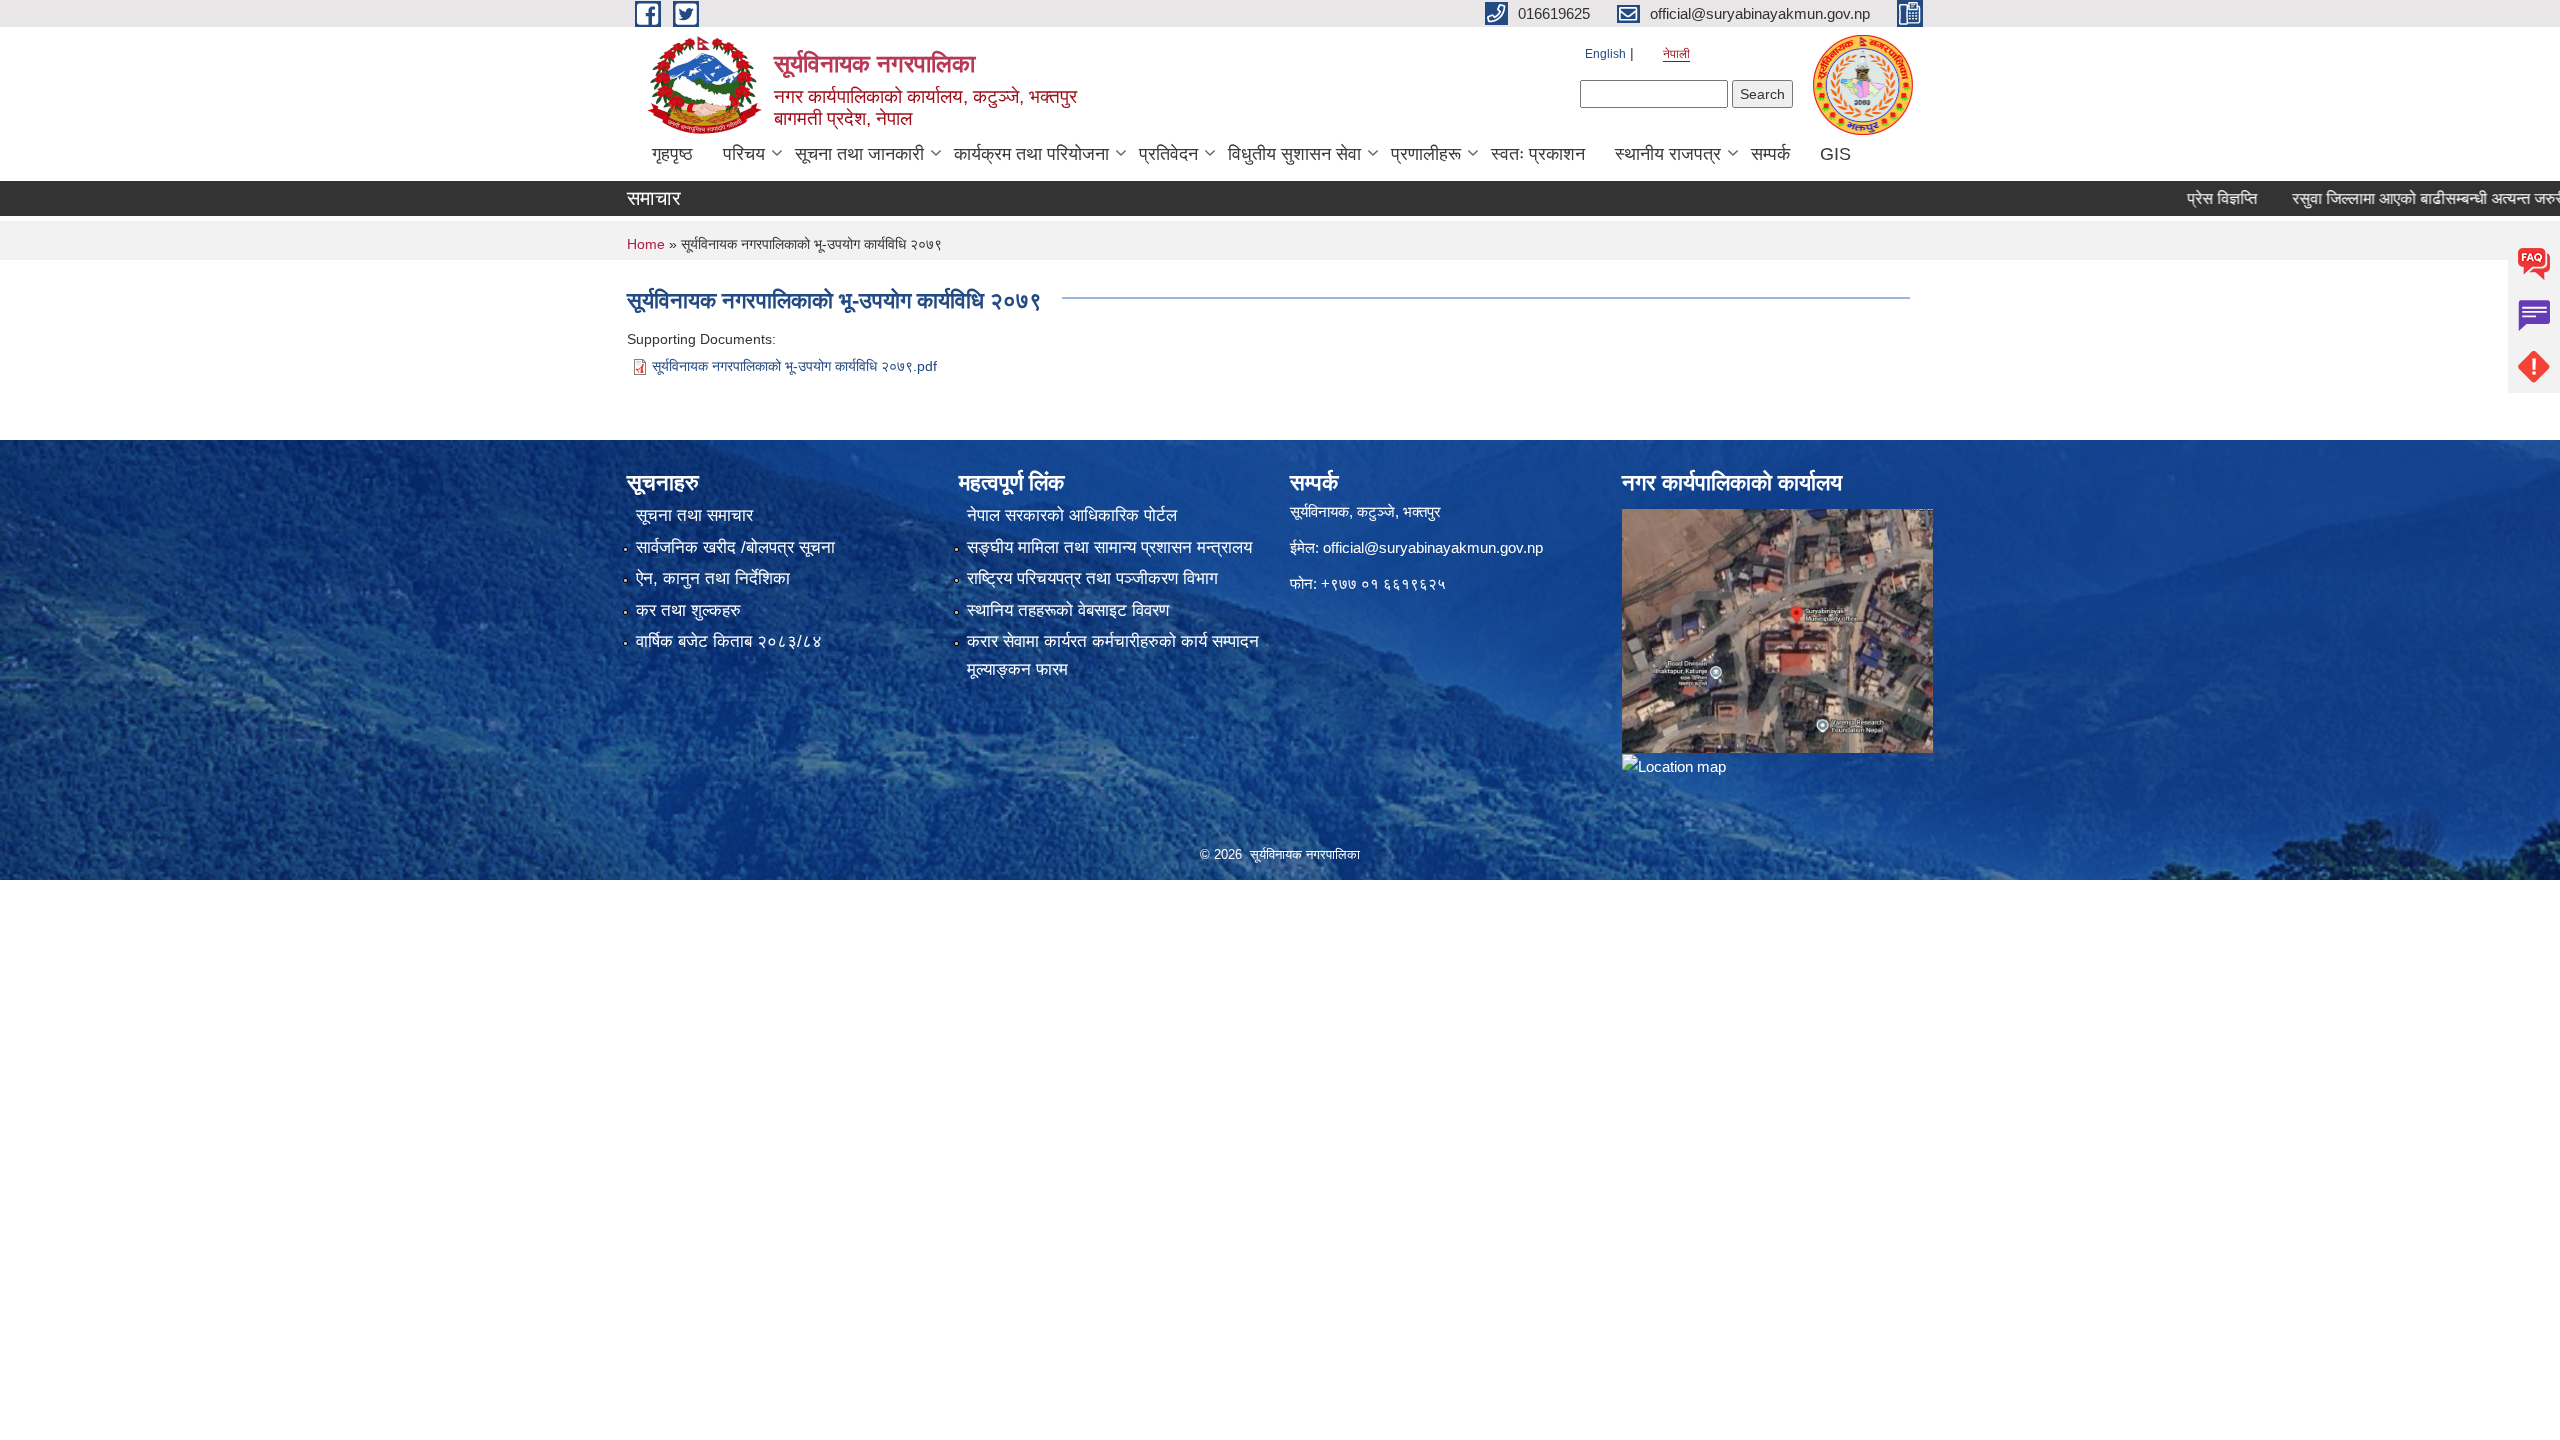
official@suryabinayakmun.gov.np (1433, 547)
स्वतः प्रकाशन (1538, 154)
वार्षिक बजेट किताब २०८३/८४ (729, 641)
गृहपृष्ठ (672, 154)
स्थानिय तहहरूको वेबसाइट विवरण (1068, 610)
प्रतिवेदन (1168, 154)
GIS (1835, 154)
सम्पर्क (1770, 154)
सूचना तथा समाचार (694, 515)
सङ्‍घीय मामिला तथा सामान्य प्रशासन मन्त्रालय (1109, 547)
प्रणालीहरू (1426, 154)
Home (646, 244)
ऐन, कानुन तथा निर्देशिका (713, 578)
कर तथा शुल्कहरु (688, 610)
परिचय (744, 154)
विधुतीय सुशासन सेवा (1294, 154)
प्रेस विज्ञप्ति (2171, 198)
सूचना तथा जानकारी (859, 154)
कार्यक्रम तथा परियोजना (1031, 154)
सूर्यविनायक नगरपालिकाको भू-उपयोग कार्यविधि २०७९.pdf (794, 366)
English (1605, 54)
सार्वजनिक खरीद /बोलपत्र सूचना (735, 547)
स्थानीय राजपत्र (1668, 154)
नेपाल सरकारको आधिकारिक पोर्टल (1072, 515)
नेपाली (1676, 54)
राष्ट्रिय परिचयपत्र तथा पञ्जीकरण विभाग (1092, 578)
